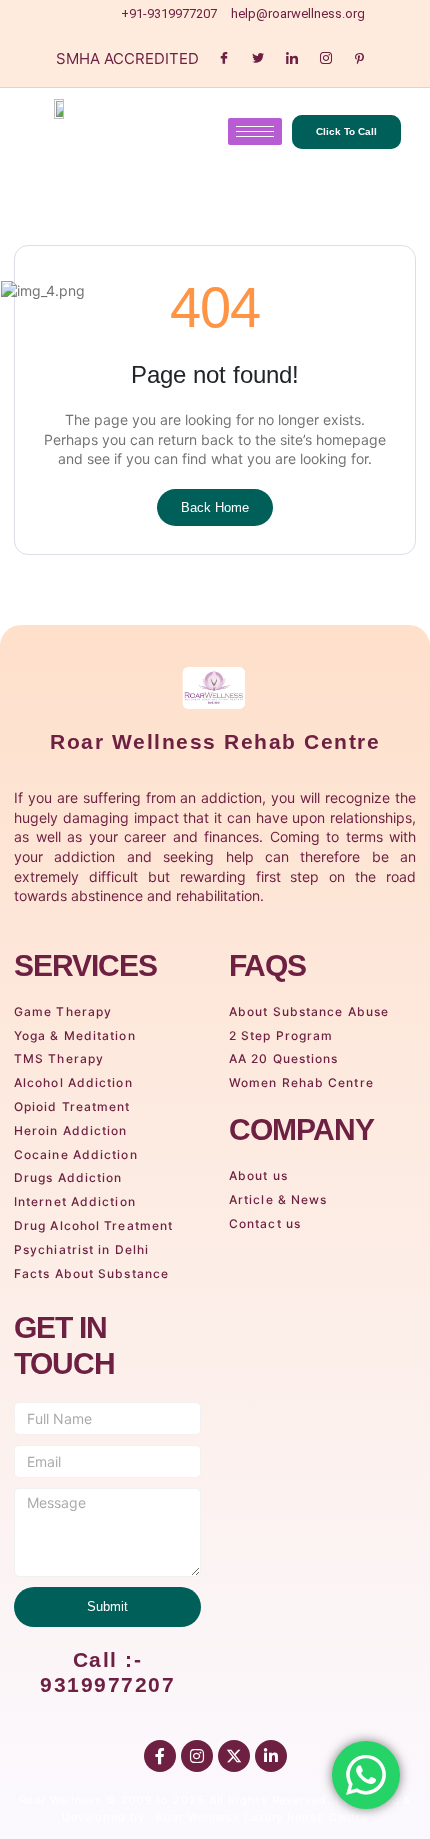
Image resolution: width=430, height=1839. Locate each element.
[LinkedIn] (292, 58)
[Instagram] (326, 58)
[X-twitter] (234, 1756)
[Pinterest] (360, 58)
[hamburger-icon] (255, 131)
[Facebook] (224, 58)
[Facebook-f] (160, 1756)
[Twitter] (258, 58)
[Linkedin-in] (271, 1756)
